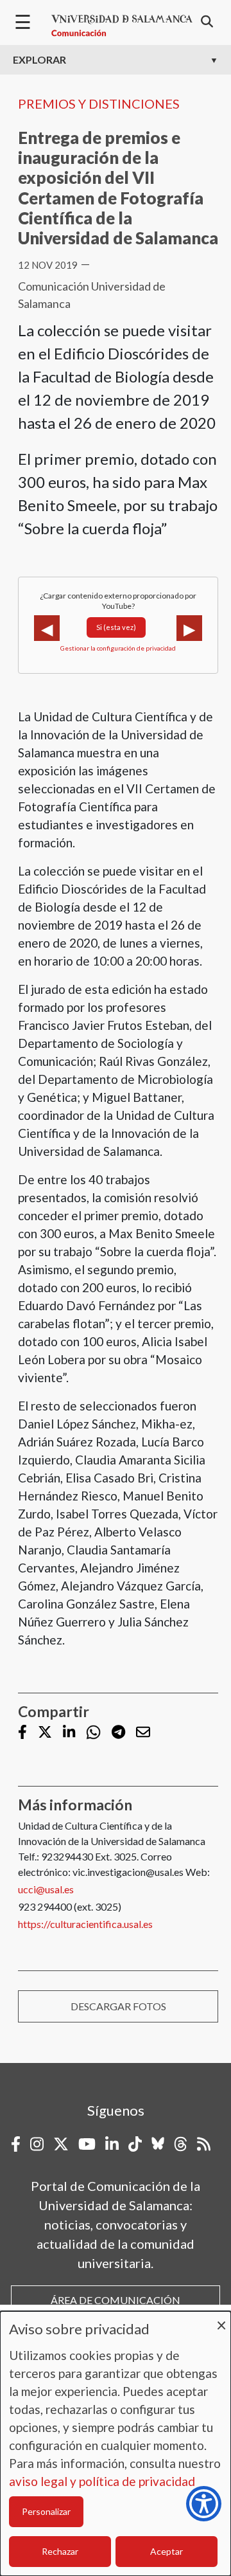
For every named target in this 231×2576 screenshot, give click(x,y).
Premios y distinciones (99, 104)
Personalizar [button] (46, 2511)
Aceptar (167, 2551)
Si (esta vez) (116, 627)
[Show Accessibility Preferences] (204, 2504)
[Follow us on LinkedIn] (69, 1733)
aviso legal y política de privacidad (102, 2481)
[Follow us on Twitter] (45, 1733)
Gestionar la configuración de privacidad (118, 648)
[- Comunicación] (122, 26)
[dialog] (116, 2444)
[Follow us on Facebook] (22, 1733)
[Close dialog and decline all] (221, 2319)
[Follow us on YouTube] (87, 2144)
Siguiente (189, 628)
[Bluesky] (158, 2144)
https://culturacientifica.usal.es (85, 1924)
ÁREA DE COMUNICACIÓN (116, 2300)
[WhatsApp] (93, 1732)
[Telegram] (118, 1733)
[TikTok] (135, 2144)
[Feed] (204, 2144)
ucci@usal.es (46, 1889)
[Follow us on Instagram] (37, 2144)
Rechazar (60, 2551)
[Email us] (143, 1733)
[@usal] (181, 2144)
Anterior (47, 628)
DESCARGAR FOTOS (118, 2006)
